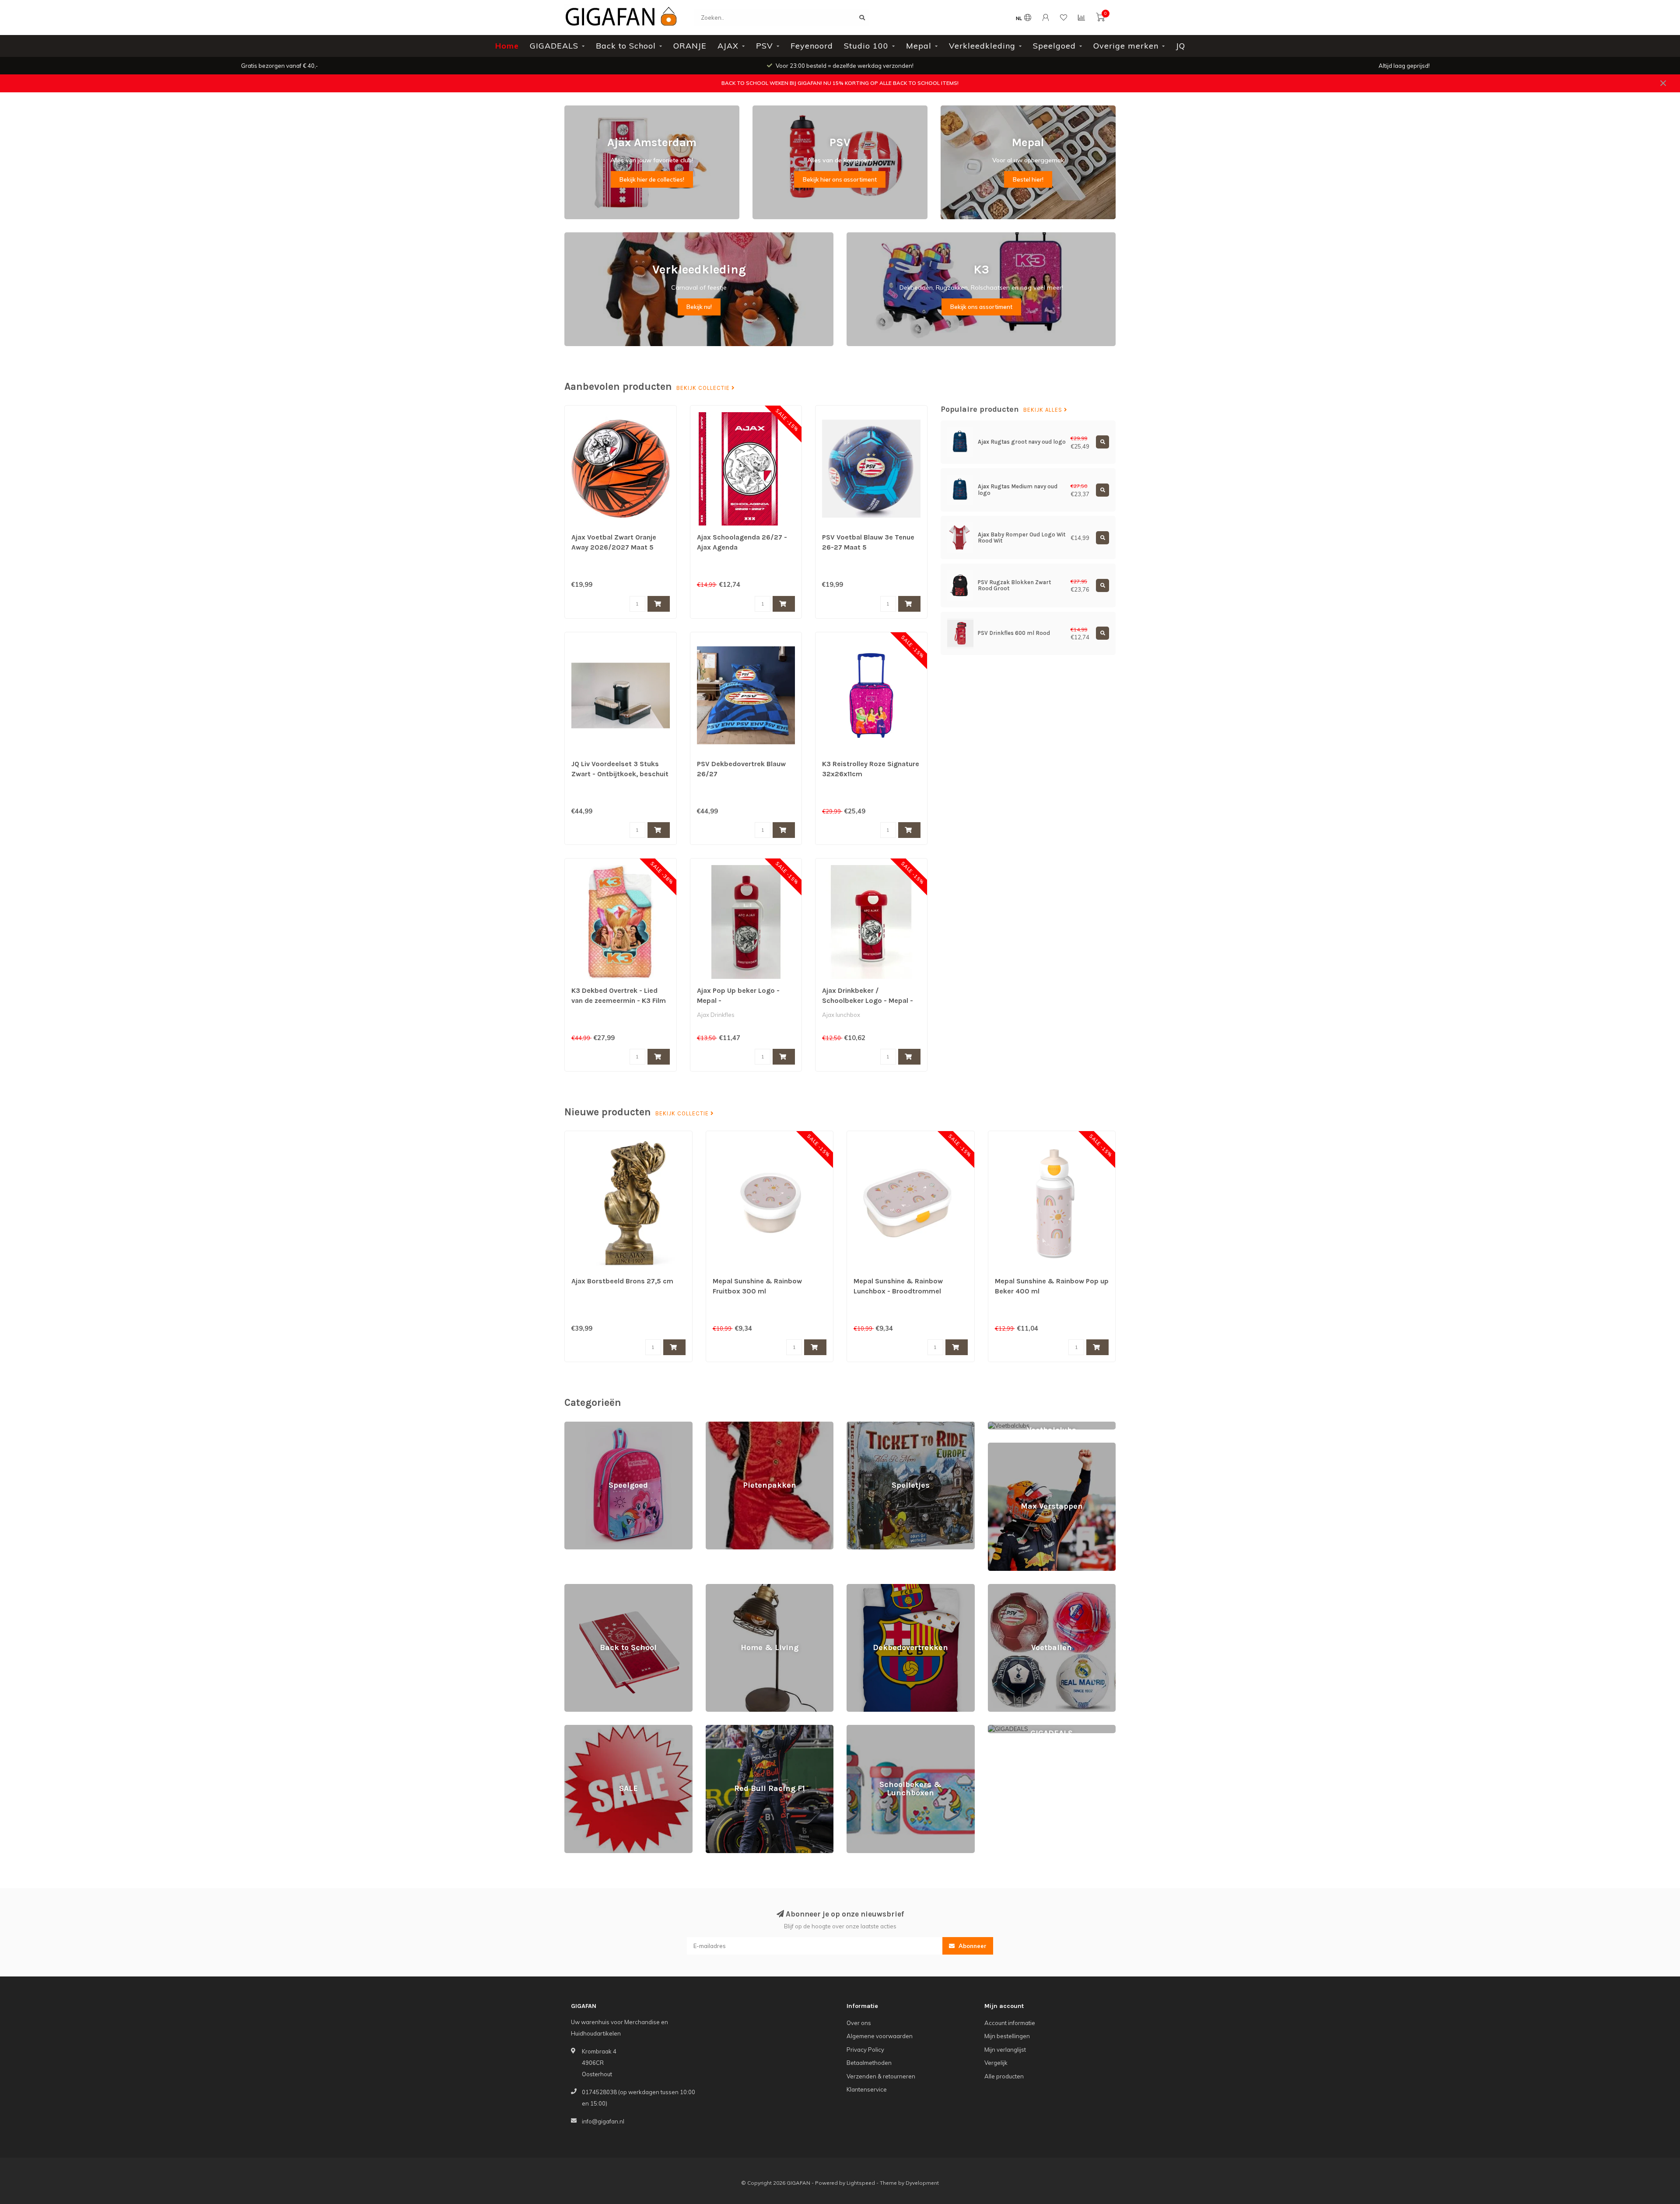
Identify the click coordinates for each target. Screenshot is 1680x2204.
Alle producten (1004, 2076)
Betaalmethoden (869, 2063)
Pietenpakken (724, 1426)
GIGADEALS (554, 46)
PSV (765, 46)
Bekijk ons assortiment (981, 307)
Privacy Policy (865, 2050)
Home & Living (725, 1588)
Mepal (919, 46)
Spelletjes (860, 1426)
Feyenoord (812, 46)
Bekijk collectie (704, 388)
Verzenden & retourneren (881, 2076)
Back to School (626, 46)
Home (507, 46)
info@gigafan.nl (603, 2121)
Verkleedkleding (982, 46)
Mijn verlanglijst (1005, 2050)
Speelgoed (1054, 46)
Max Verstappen (1010, 1447)
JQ (1181, 46)
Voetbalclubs (1005, 1426)
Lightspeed (861, 2183)
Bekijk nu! (699, 307)
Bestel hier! (1028, 179)
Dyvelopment (922, 2183)
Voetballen (1002, 1588)
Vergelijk (996, 2063)
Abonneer (972, 1946)
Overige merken (1126, 46)
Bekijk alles (1044, 410)
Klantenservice (867, 2089)
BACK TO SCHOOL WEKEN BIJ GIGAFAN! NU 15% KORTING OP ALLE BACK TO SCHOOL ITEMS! (840, 83)
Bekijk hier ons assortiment (840, 179)
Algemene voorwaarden (880, 2036)
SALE (572, 1729)
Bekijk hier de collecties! (652, 179)
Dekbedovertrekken (874, 1588)
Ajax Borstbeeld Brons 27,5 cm (622, 1281)
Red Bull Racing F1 (731, 1729)
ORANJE (690, 46)
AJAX (728, 46)
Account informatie (1010, 2023)
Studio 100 (866, 46)
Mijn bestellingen (1007, 2036)
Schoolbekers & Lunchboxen (885, 1729)
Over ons (859, 2023)
